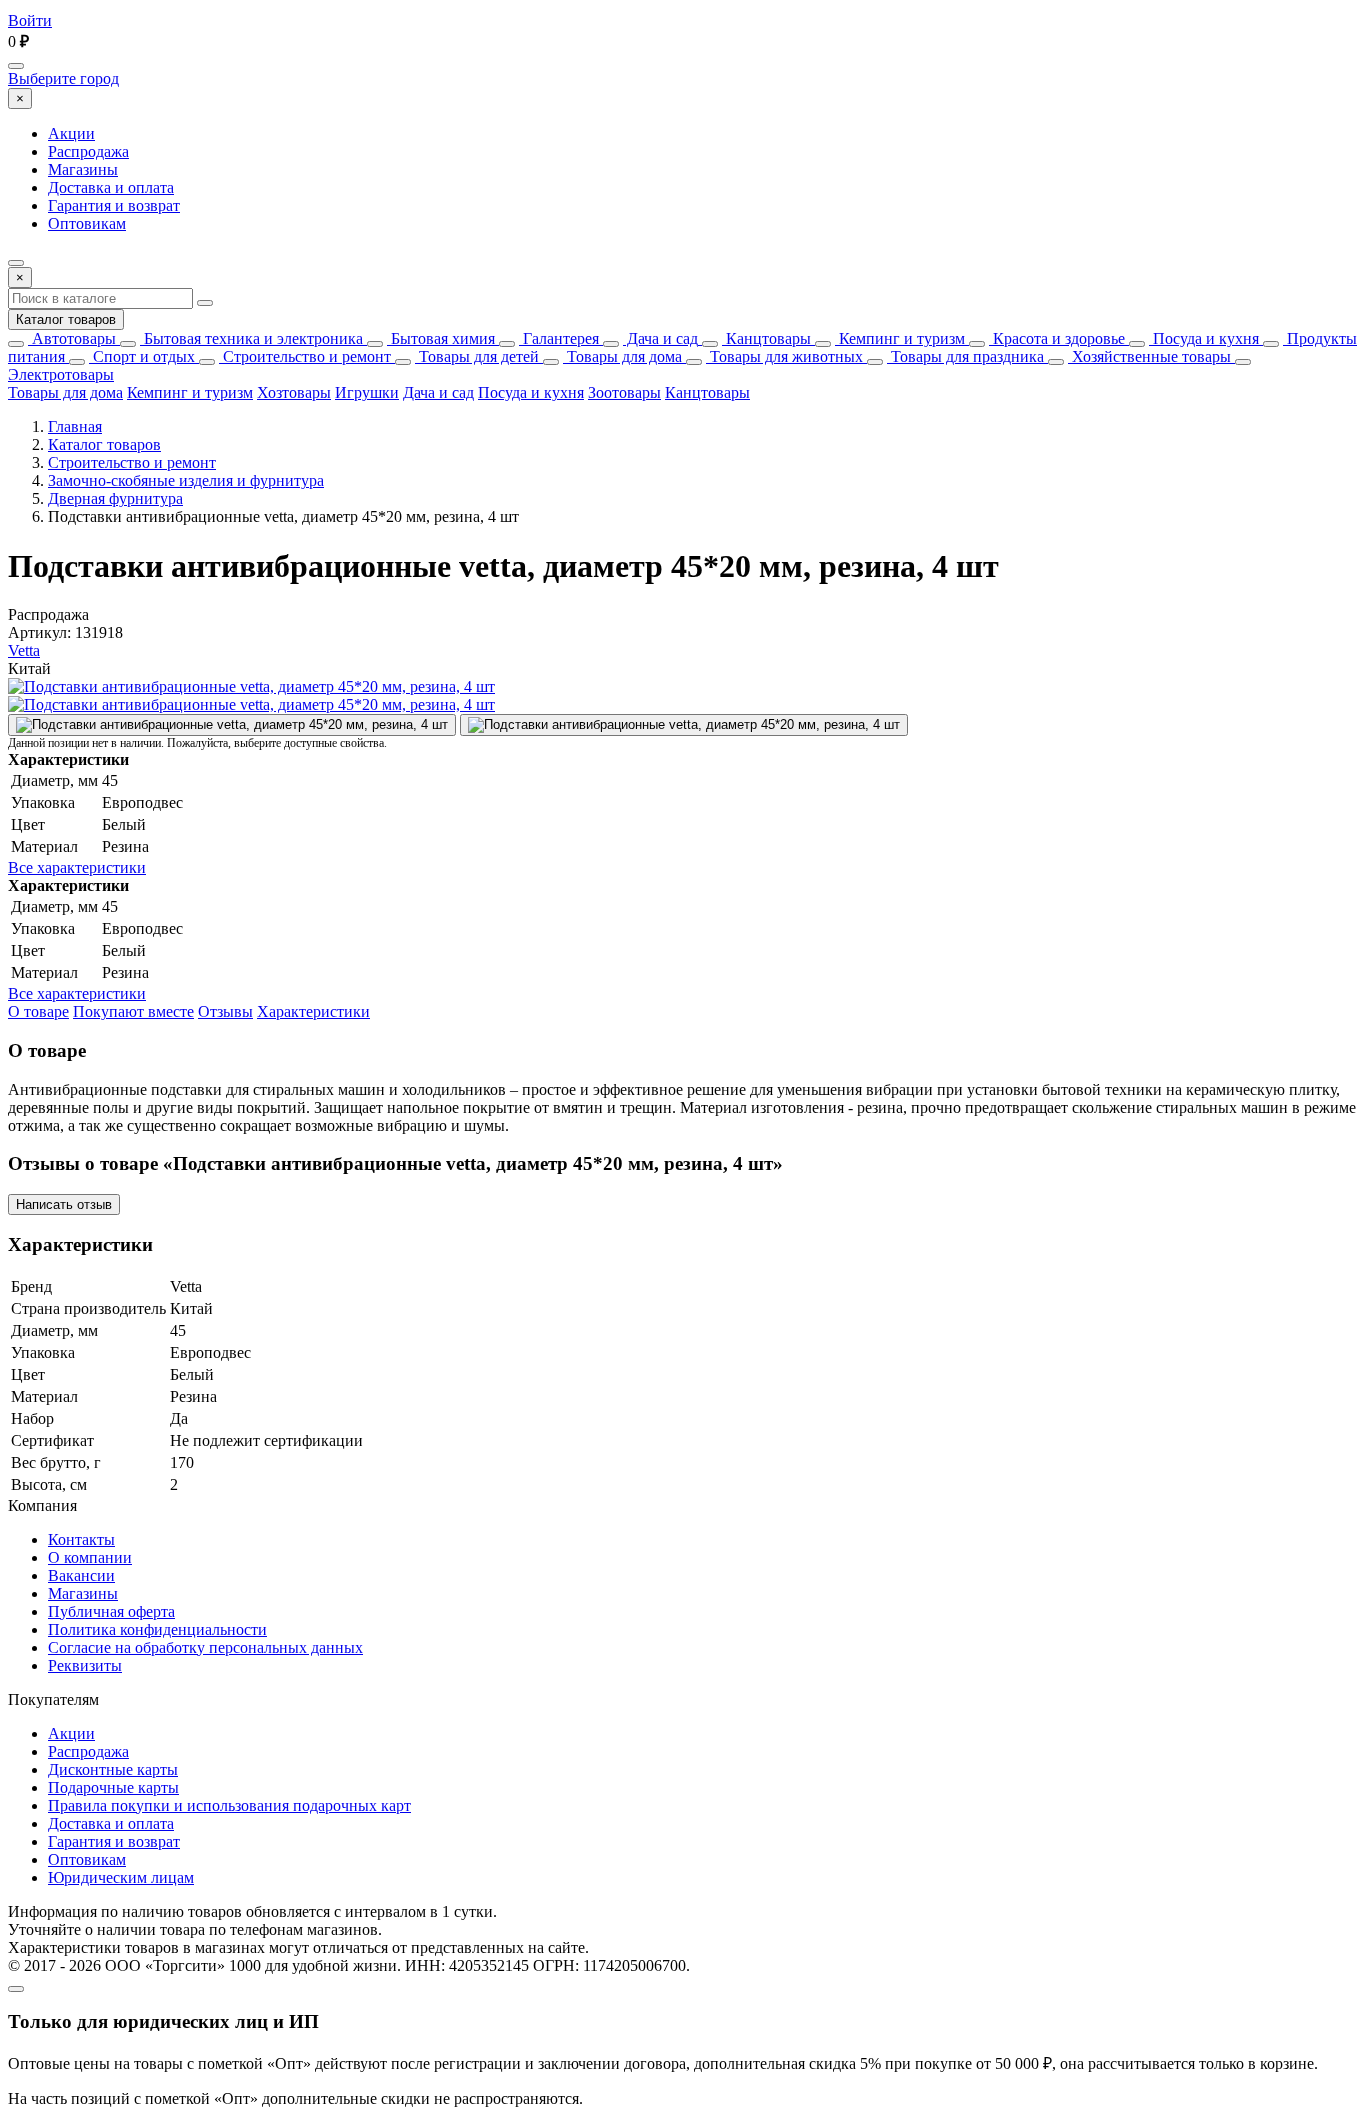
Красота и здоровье (1057, 338)
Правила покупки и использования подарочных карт (229, 1805)
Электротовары (61, 374)
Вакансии (81, 1575)
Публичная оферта (111, 1611)
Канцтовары (766, 338)
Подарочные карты (113, 1787)
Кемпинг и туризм (900, 338)
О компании (90, 1557)
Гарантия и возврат (114, 205)
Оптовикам (87, 223)
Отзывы (225, 1011)
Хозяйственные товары (1149, 356)
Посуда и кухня (1204, 338)
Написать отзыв (64, 1204)
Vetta (24, 650)
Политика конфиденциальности (157, 1629)
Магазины (83, 169)
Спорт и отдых (142, 356)
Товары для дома (622, 356)
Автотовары (72, 338)
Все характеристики (77, 867)
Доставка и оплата (111, 187)
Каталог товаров (66, 319)
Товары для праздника (965, 356)
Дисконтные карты (113, 1769)
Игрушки (367, 392)
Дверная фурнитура (115, 498)
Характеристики (313, 1011)
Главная (75, 426)
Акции (71, 133)
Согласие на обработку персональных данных (205, 1647)
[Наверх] (16, 1989)
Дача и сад (660, 338)
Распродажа (88, 151)
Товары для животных (784, 356)
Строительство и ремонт (305, 356)
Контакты (81, 1539)
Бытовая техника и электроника (251, 338)
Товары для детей (477, 356)
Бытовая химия (441, 338)
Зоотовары (624, 392)
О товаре (38, 1011)
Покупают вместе (133, 1011)
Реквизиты (85, 1665)
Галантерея (559, 338)
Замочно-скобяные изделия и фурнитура (186, 480)
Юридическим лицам (121, 1877)
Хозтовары (294, 392)
